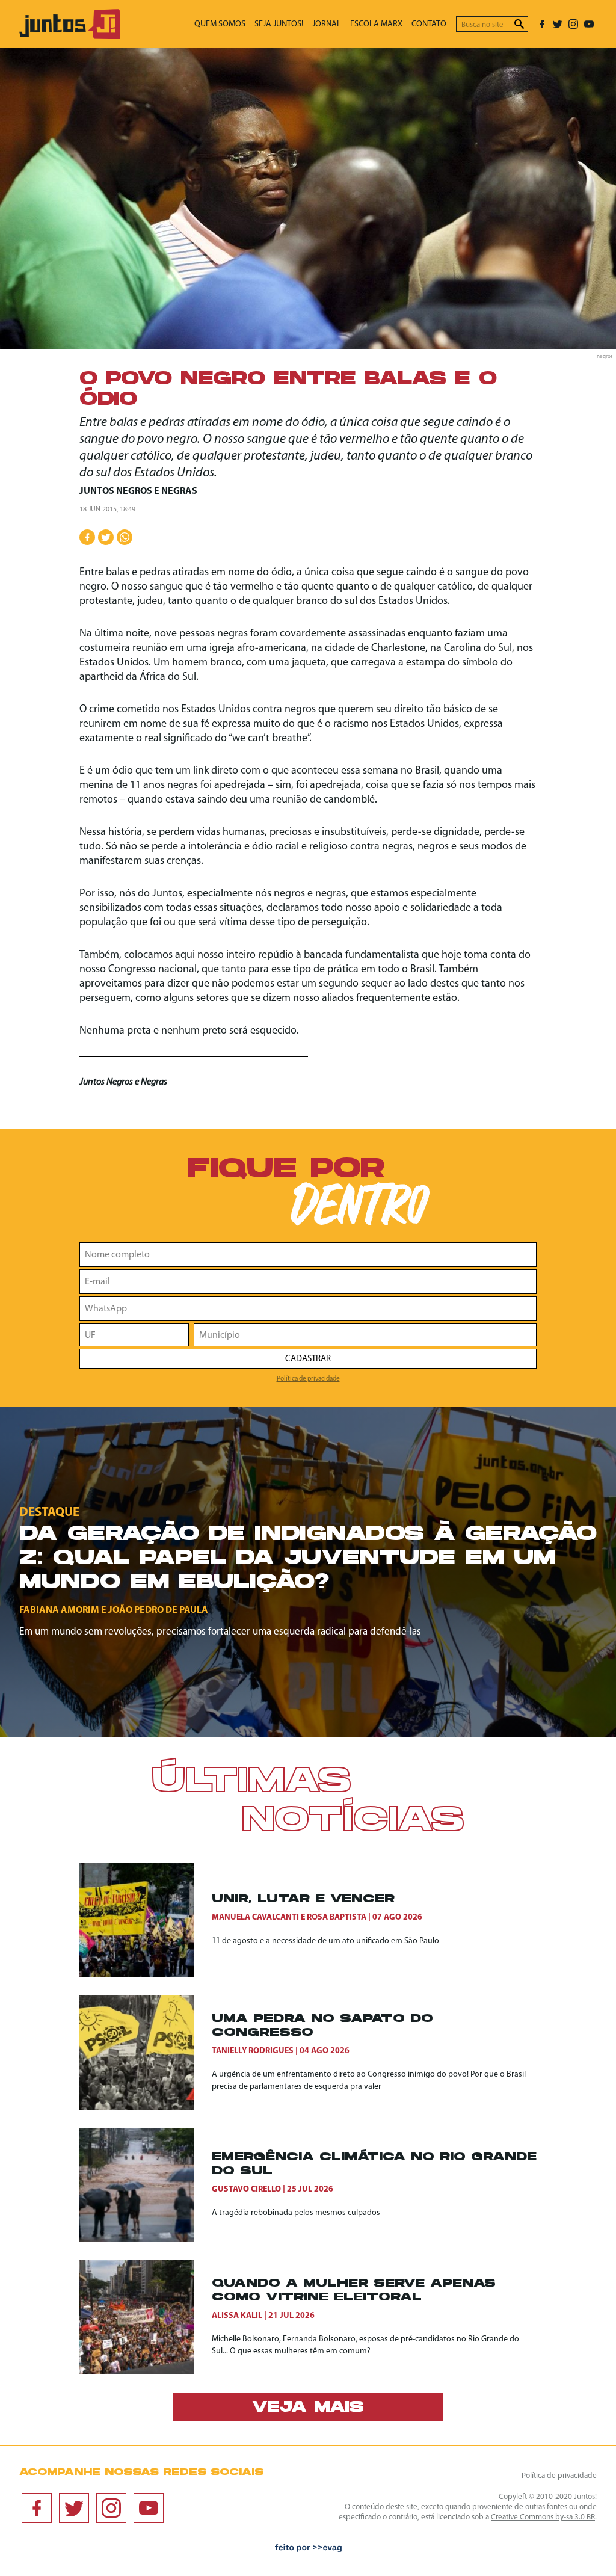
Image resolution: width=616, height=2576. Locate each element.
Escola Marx (376, 24)
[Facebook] (542, 24)
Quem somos (220, 24)
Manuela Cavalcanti (255, 1918)
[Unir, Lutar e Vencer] (146, 1920)
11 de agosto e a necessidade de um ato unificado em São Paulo (325, 1941)
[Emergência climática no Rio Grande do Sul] (146, 2185)
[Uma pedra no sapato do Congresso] (146, 2053)
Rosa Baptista (337, 1918)
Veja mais (308, 2408)
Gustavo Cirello (246, 2189)
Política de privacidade (308, 1379)
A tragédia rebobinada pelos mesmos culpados (296, 2213)
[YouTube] (589, 24)
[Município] (365, 1335)
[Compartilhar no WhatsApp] (125, 537)
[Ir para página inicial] (70, 36)
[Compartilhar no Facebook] (87, 537)
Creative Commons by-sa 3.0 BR (543, 2517)
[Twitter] (558, 24)
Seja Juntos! (279, 24)
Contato (429, 24)
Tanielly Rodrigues (253, 2051)
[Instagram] (573, 24)
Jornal (327, 24)
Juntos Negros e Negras (138, 491)
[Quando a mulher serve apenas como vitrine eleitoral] (146, 2317)
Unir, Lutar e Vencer (303, 1900)
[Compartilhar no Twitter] (106, 537)
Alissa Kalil (237, 2316)
